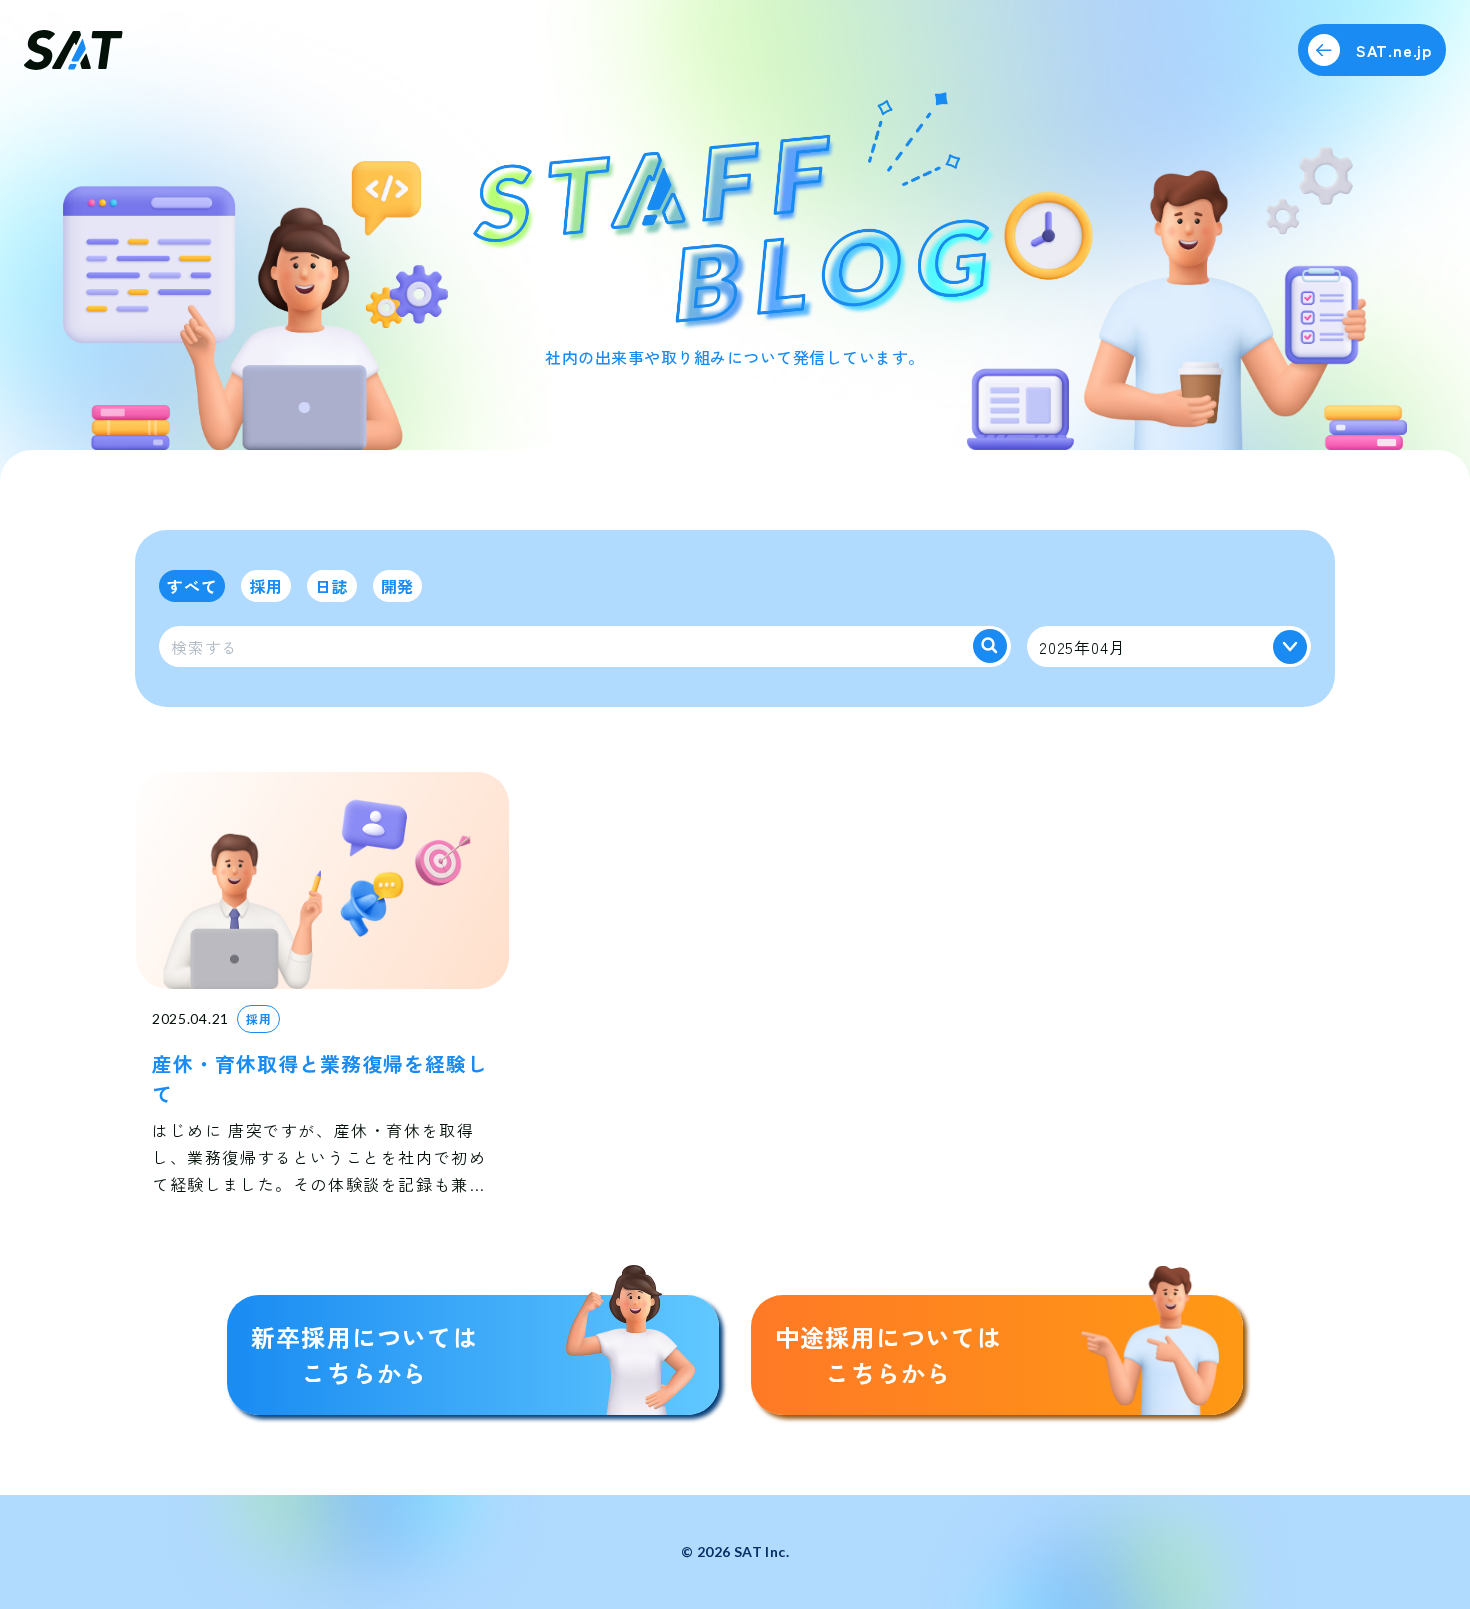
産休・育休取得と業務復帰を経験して (320, 1078)
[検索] (990, 646)
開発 (398, 586)
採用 (266, 586)
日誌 (332, 586)
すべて (192, 586)
